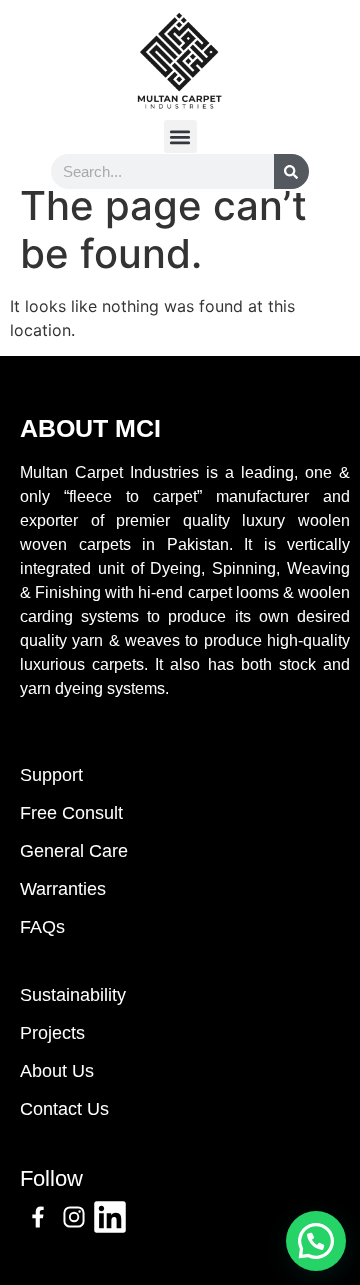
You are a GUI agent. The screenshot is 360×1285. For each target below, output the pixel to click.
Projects (52, 1033)
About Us (57, 1071)
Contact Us (64, 1109)
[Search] (291, 171)
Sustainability (73, 995)
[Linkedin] (110, 1217)
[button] (180, 136)
